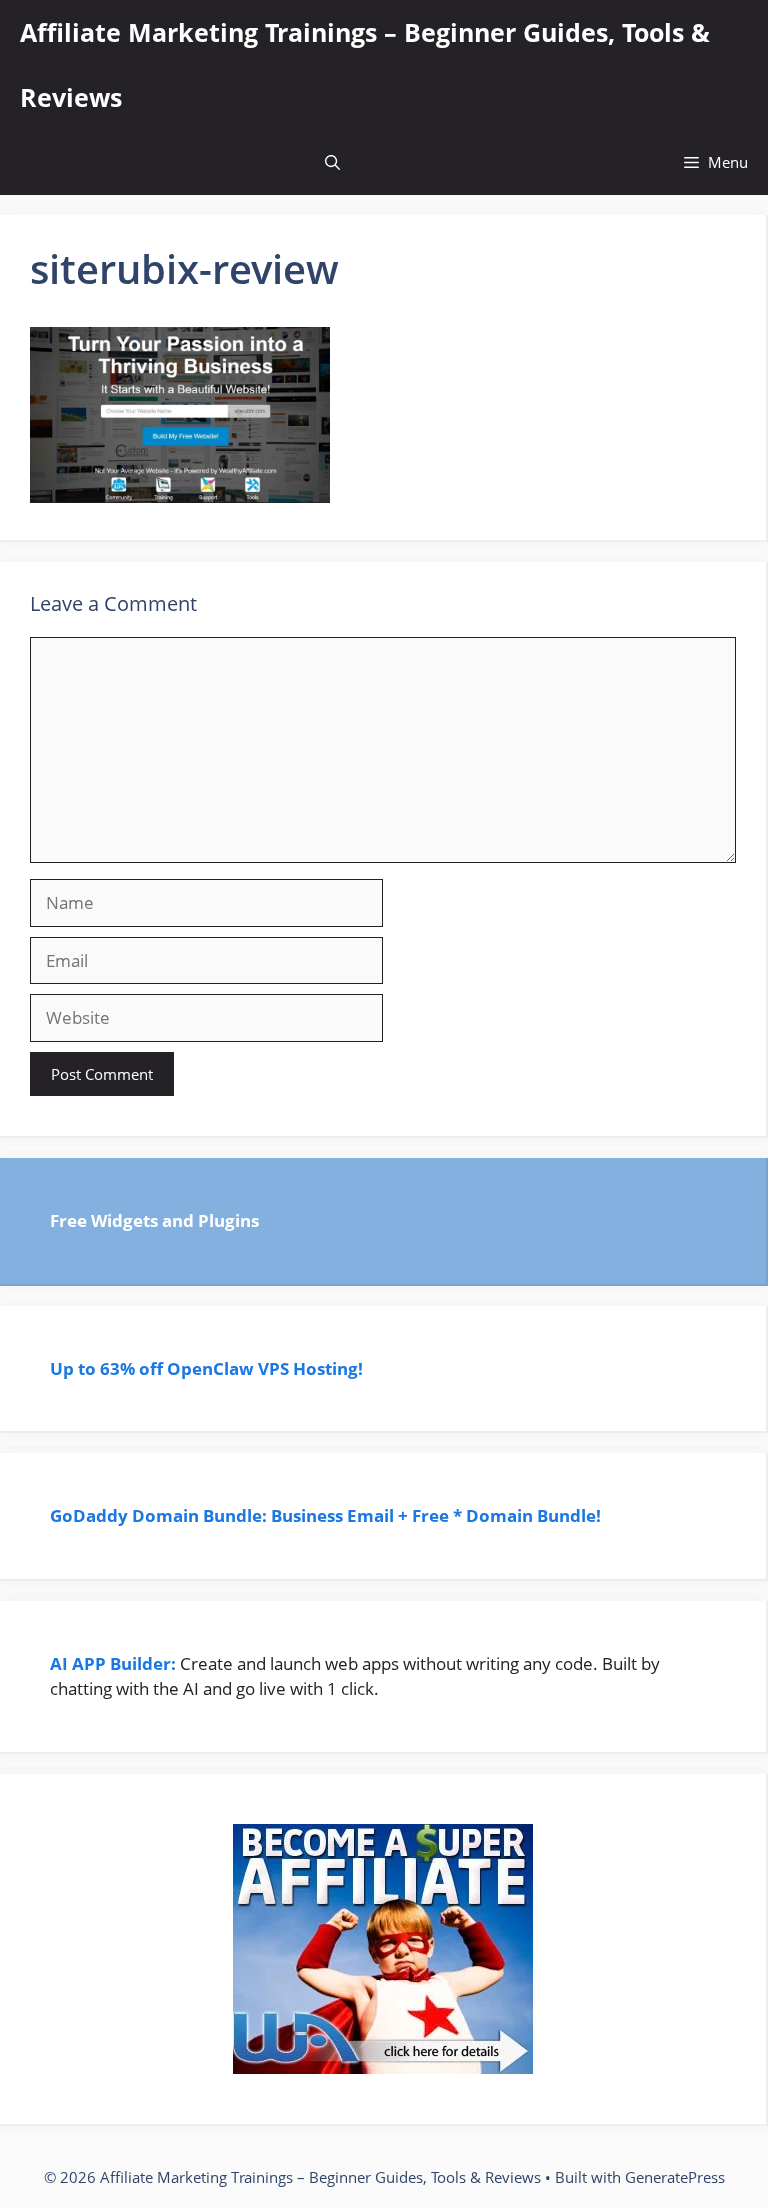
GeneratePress (675, 2177)
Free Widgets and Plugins (154, 1220)
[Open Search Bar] (332, 162)
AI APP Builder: (113, 1663)
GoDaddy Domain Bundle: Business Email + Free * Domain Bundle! (327, 1515)
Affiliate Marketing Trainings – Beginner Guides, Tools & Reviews (365, 64)
